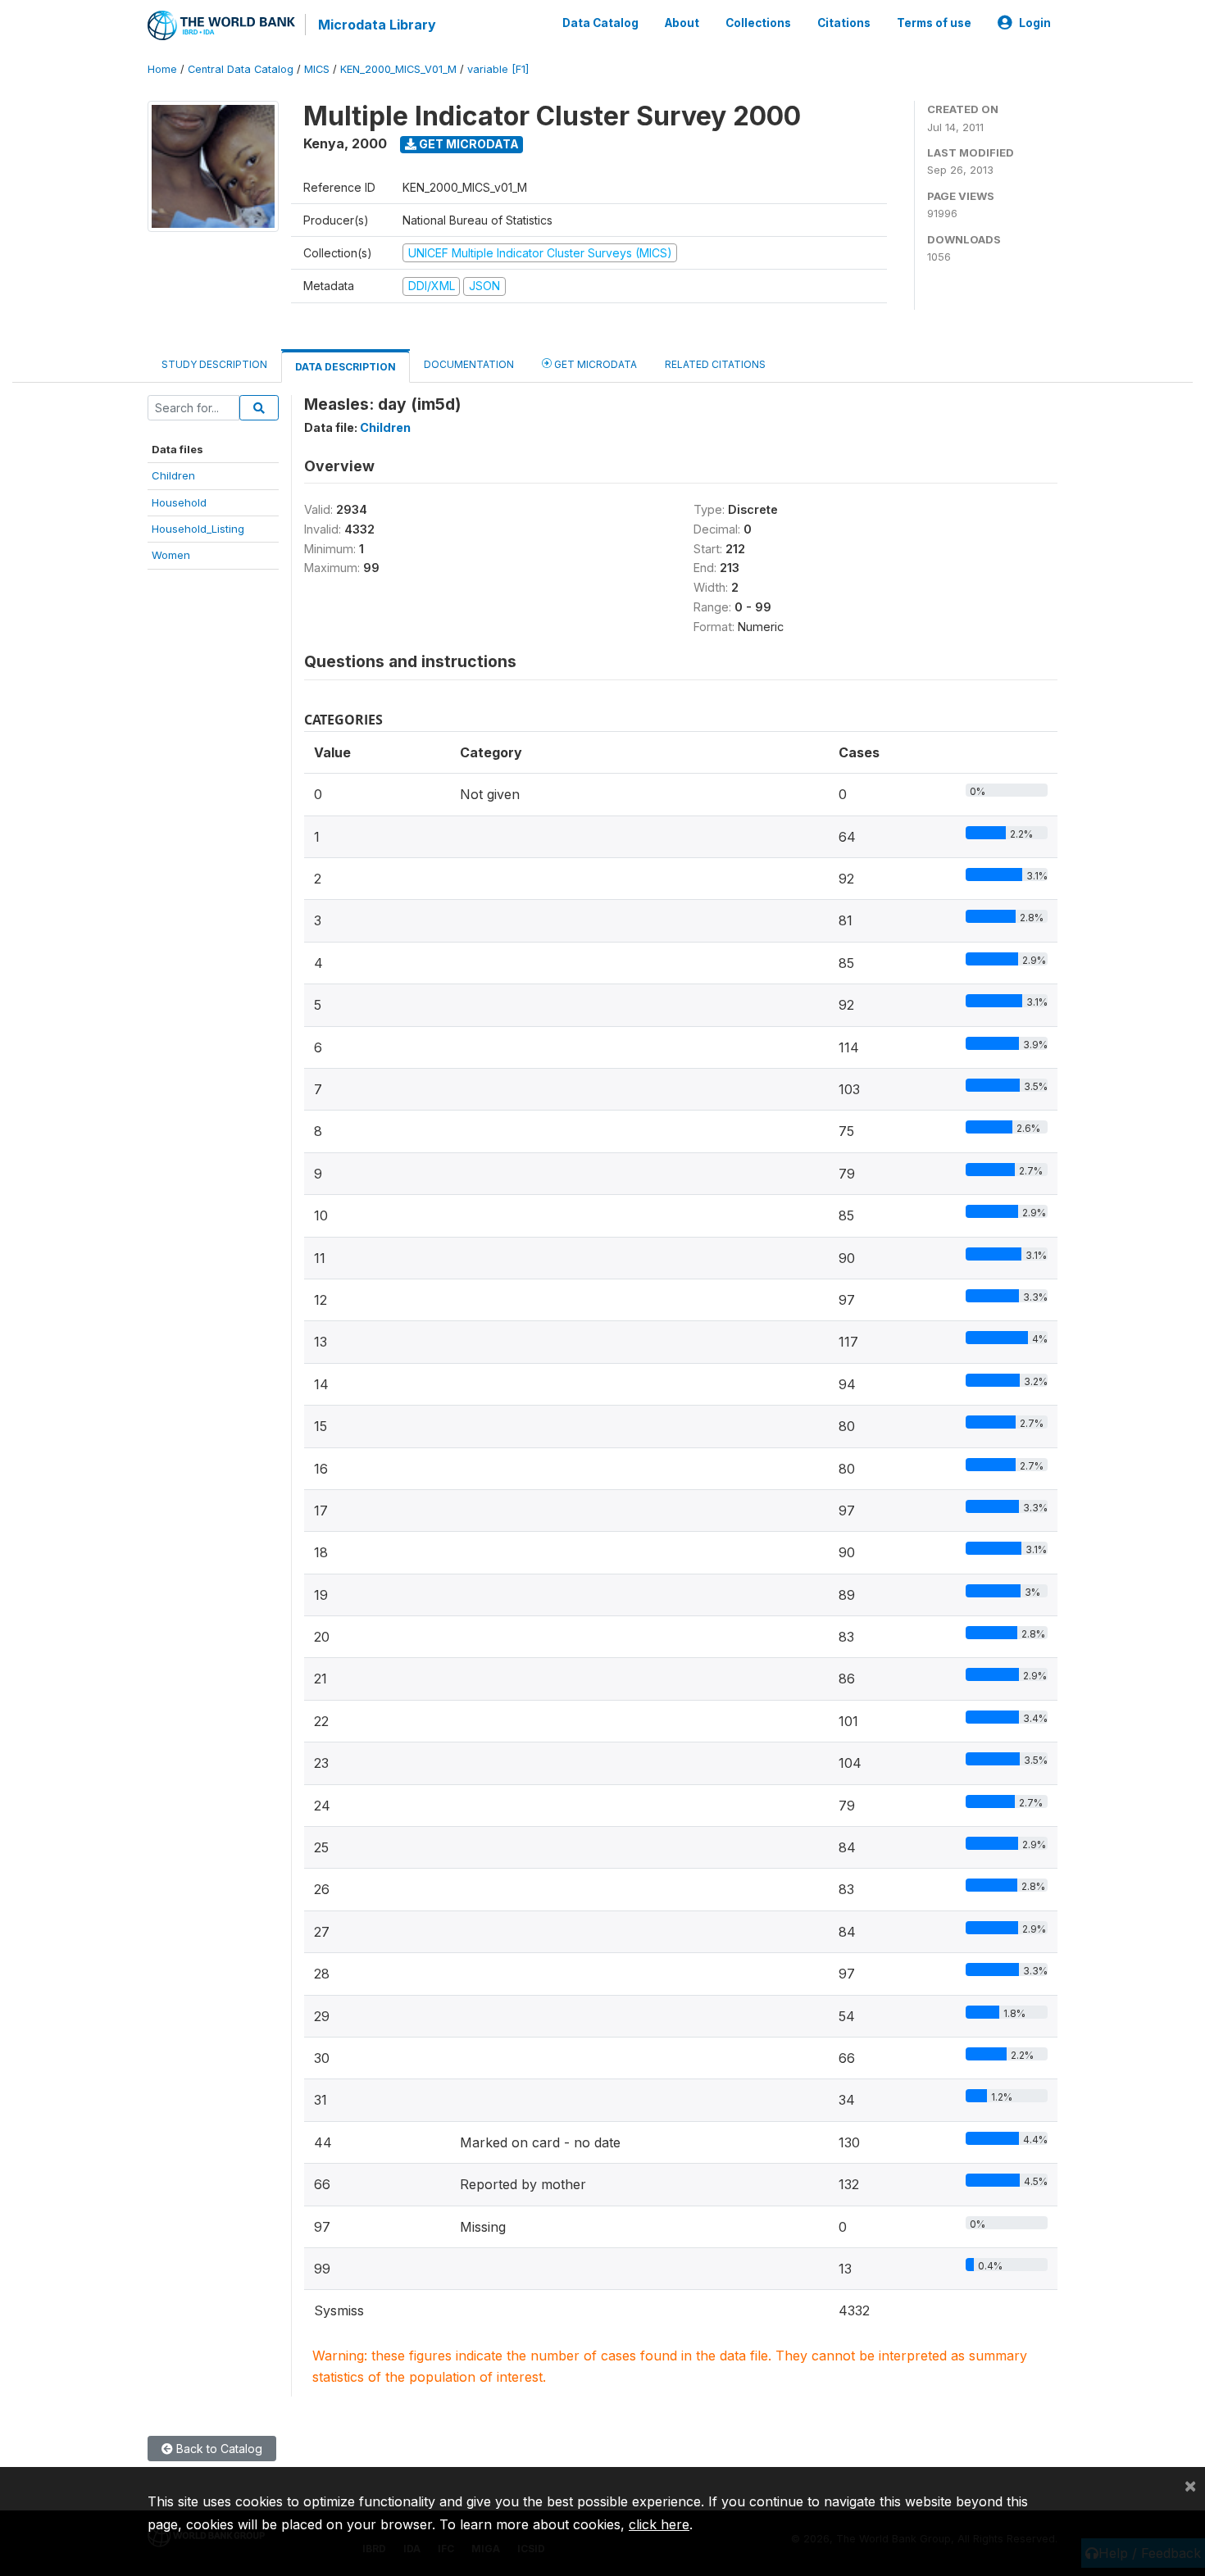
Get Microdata (468, 144)
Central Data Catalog (241, 69)
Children (173, 475)
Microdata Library (377, 25)
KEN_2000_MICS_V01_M (398, 69)
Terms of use (934, 23)
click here (659, 2524)
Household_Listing (198, 529)
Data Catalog (600, 23)
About (682, 23)
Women (171, 555)
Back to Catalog (218, 2449)
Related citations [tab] (715, 364)
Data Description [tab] (346, 367)
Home (162, 69)
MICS (317, 69)
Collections (758, 23)
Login (1035, 23)
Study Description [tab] (214, 364)
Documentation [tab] (469, 364)
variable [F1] (498, 69)
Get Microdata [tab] (594, 364)
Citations (844, 23)
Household (179, 502)
